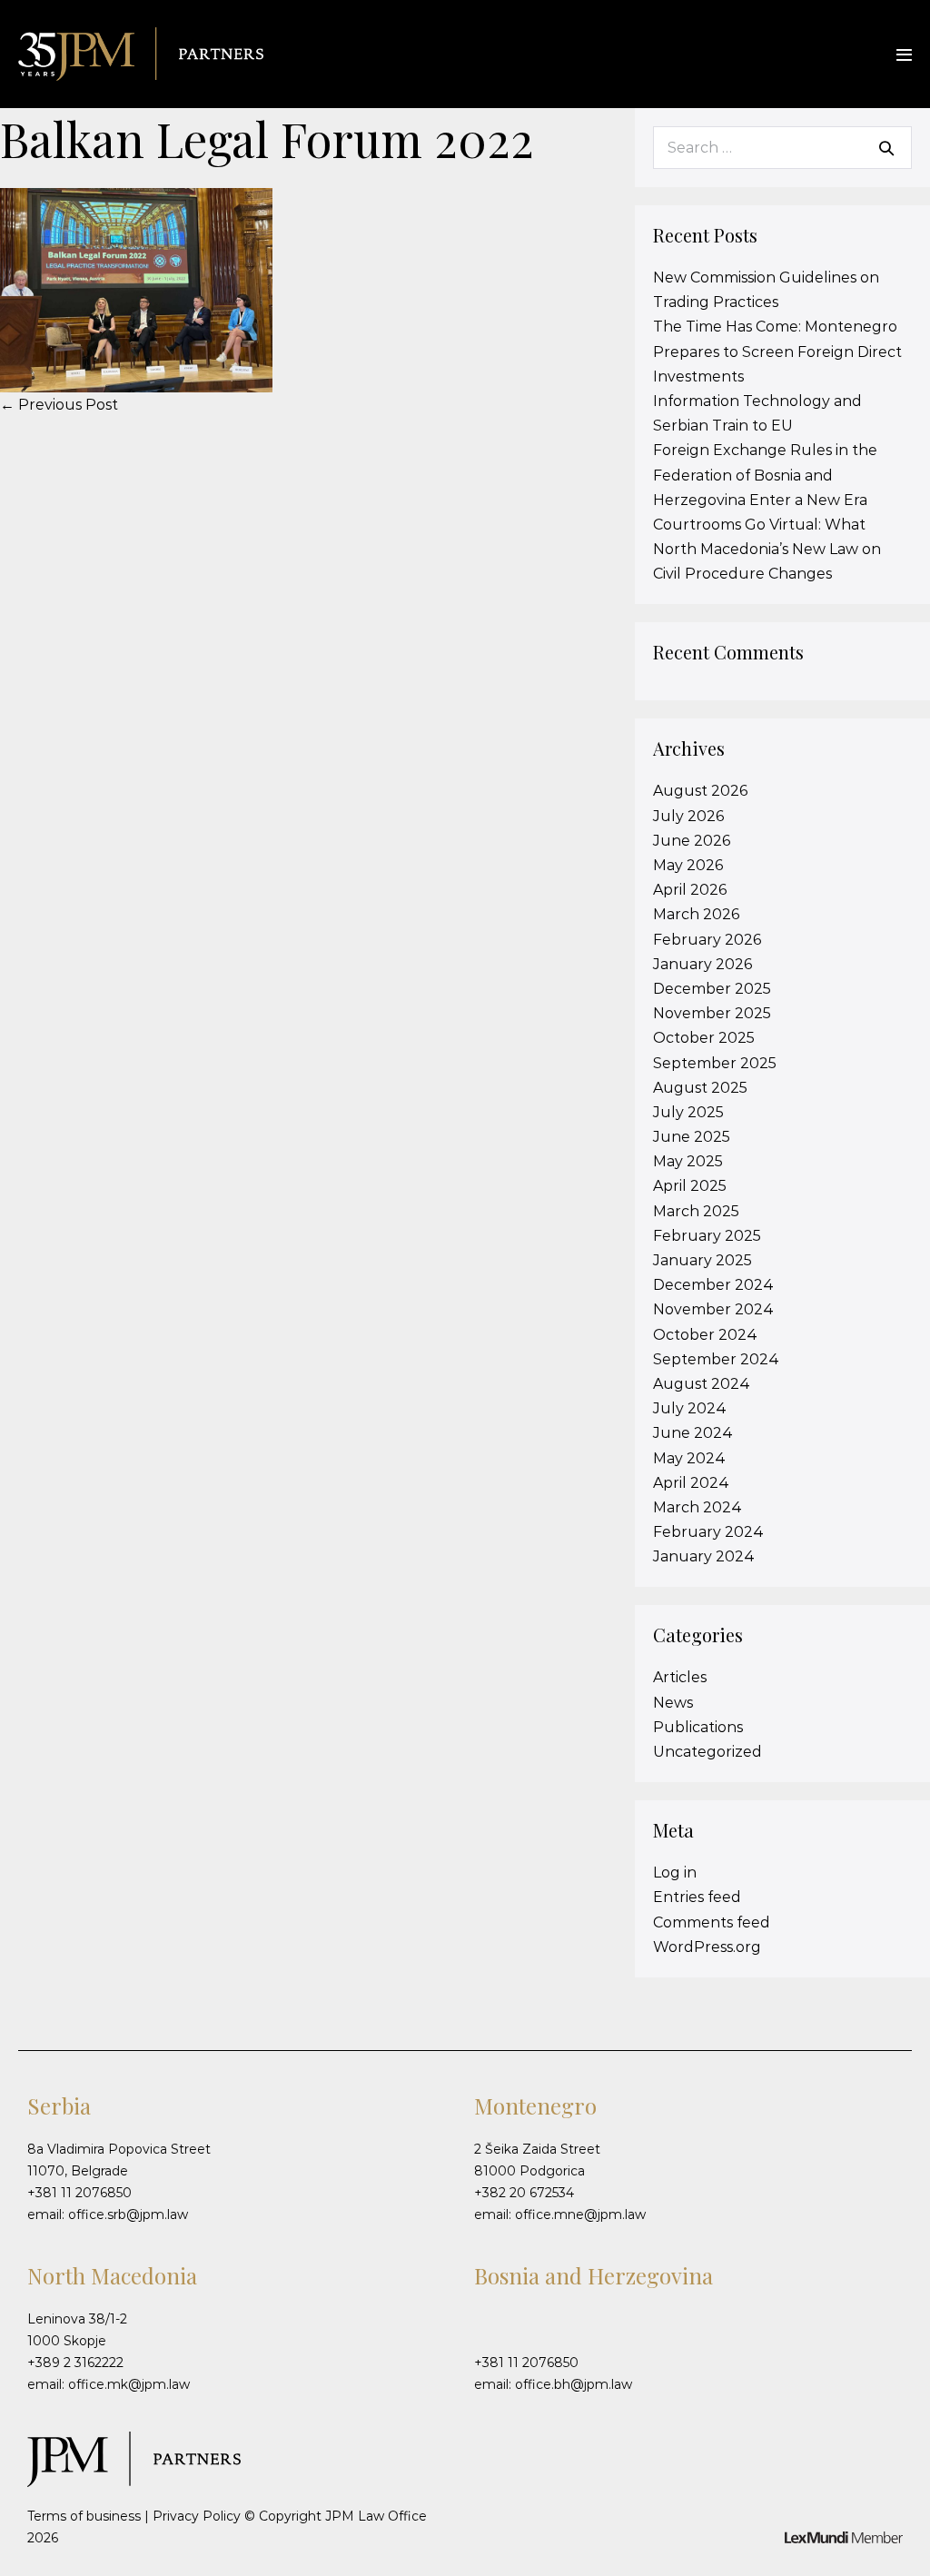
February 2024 (708, 1532)
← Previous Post (59, 405)
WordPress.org (707, 1947)
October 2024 (705, 1335)
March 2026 (696, 914)
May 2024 (689, 1458)
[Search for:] (782, 148)
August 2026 (700, 791)
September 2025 (715, 1063)
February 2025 (707, 1236)
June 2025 (692, 1137)
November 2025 (712, 1013)
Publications (698, 1727)
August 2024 (702, 1384)
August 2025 (700, 1088)
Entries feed (697, 1897)
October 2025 (704, 1038)
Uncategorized (707, 1752)
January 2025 (702, 1260)
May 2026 (688, 865)
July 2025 (688, 1112)
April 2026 (690, 890)
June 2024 (693, 1433)
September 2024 (716, 1359)
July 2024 (690, 1408)
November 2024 (713, 1309)
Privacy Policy (197, 2516)
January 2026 (702, 964)
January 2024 (704, 1556)
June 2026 (692, 841)
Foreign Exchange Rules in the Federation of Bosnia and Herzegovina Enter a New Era (765, 475)
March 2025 (696, 1211)
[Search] (886, 148)
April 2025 (690, 1186)
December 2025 (712, 989)
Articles (680, 1677)
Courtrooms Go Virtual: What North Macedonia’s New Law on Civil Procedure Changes (767, 549)
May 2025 (688, 1161)
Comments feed (712, 1922)
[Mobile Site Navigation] (904, 55)
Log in (675, 1873)
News (673, 1703)
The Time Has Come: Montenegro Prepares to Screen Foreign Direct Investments (777, 351)
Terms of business (84, 2516)
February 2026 (707, 940)
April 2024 (691, 1483)
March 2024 (697, 1507)
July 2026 (688, 816)
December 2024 (713, 1285)
